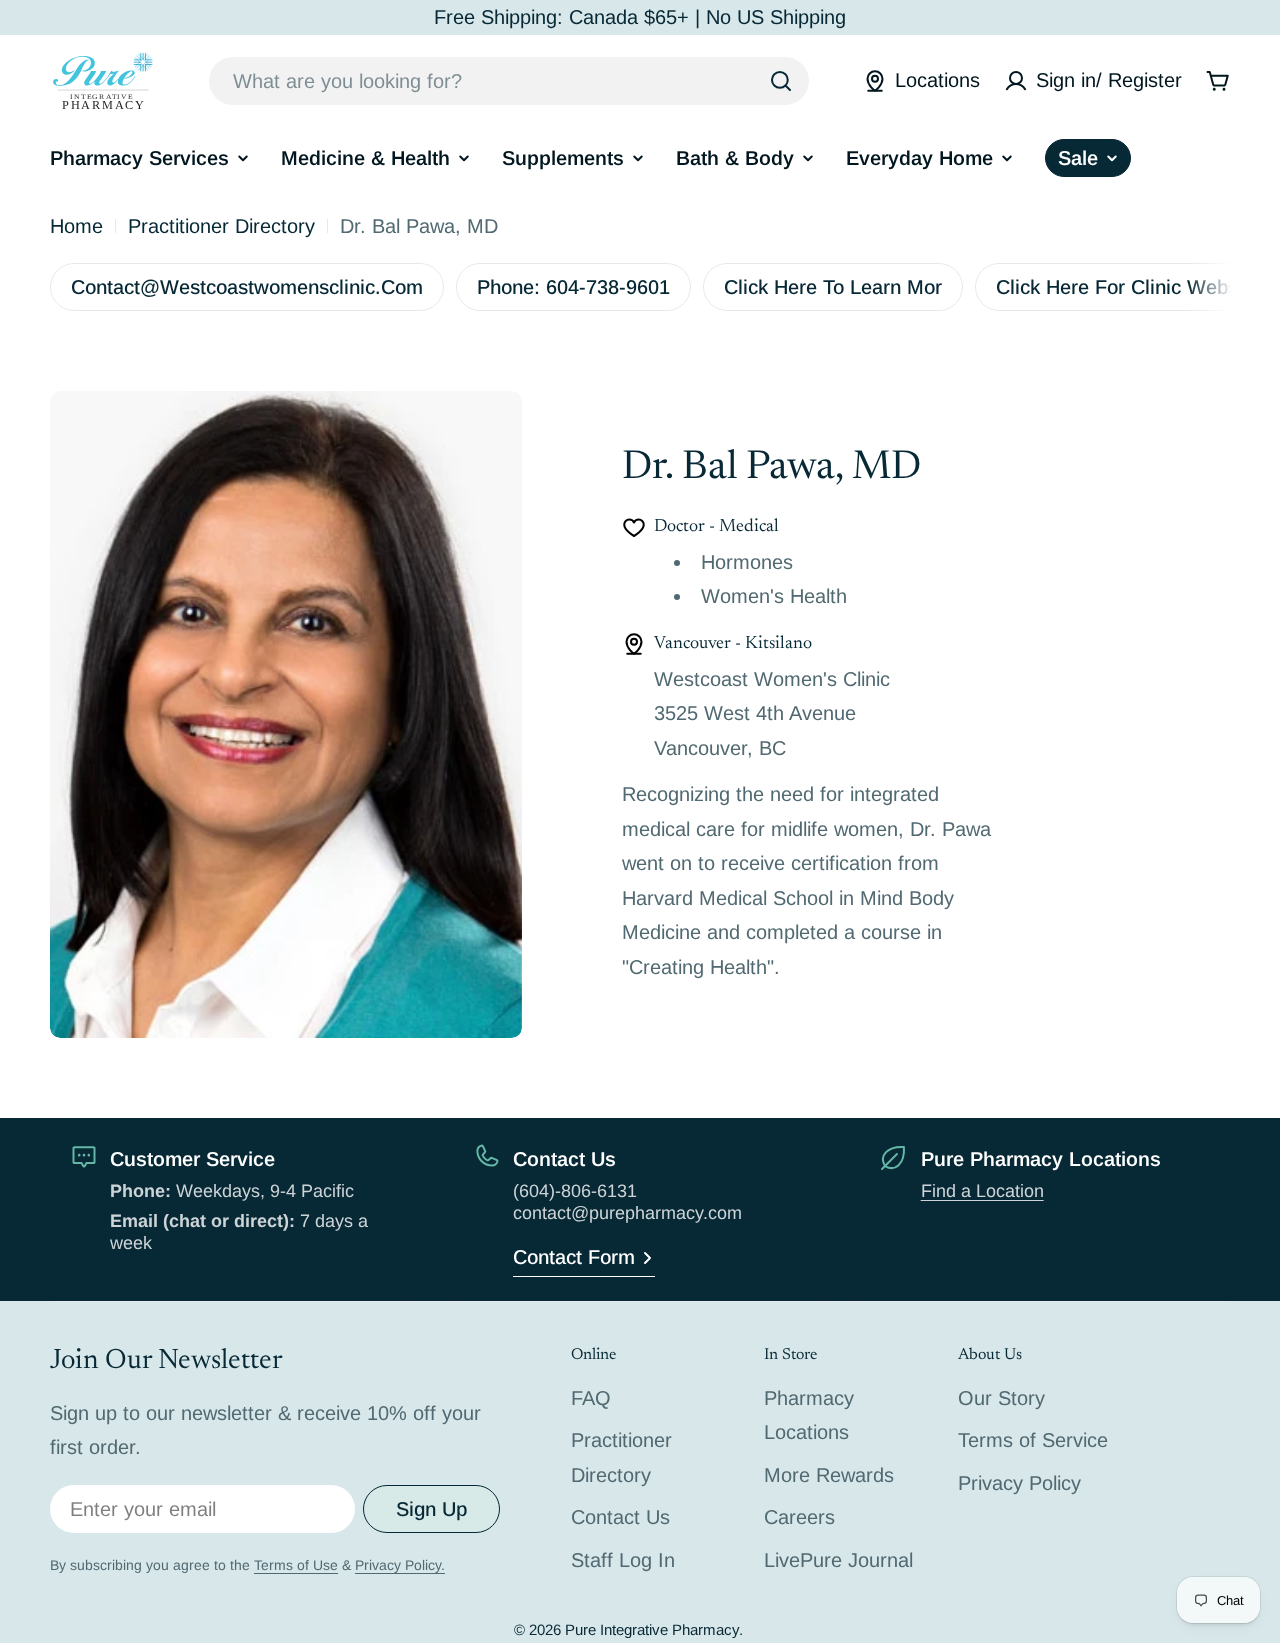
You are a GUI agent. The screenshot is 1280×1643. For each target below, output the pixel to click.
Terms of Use (296, 1565)
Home (76, 226)
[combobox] (509, 81)
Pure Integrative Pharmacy (652, 1629)
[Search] (781, 81)
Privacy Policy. (400, 1565)
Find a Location (982, 1191)
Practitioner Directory (221, 226)
